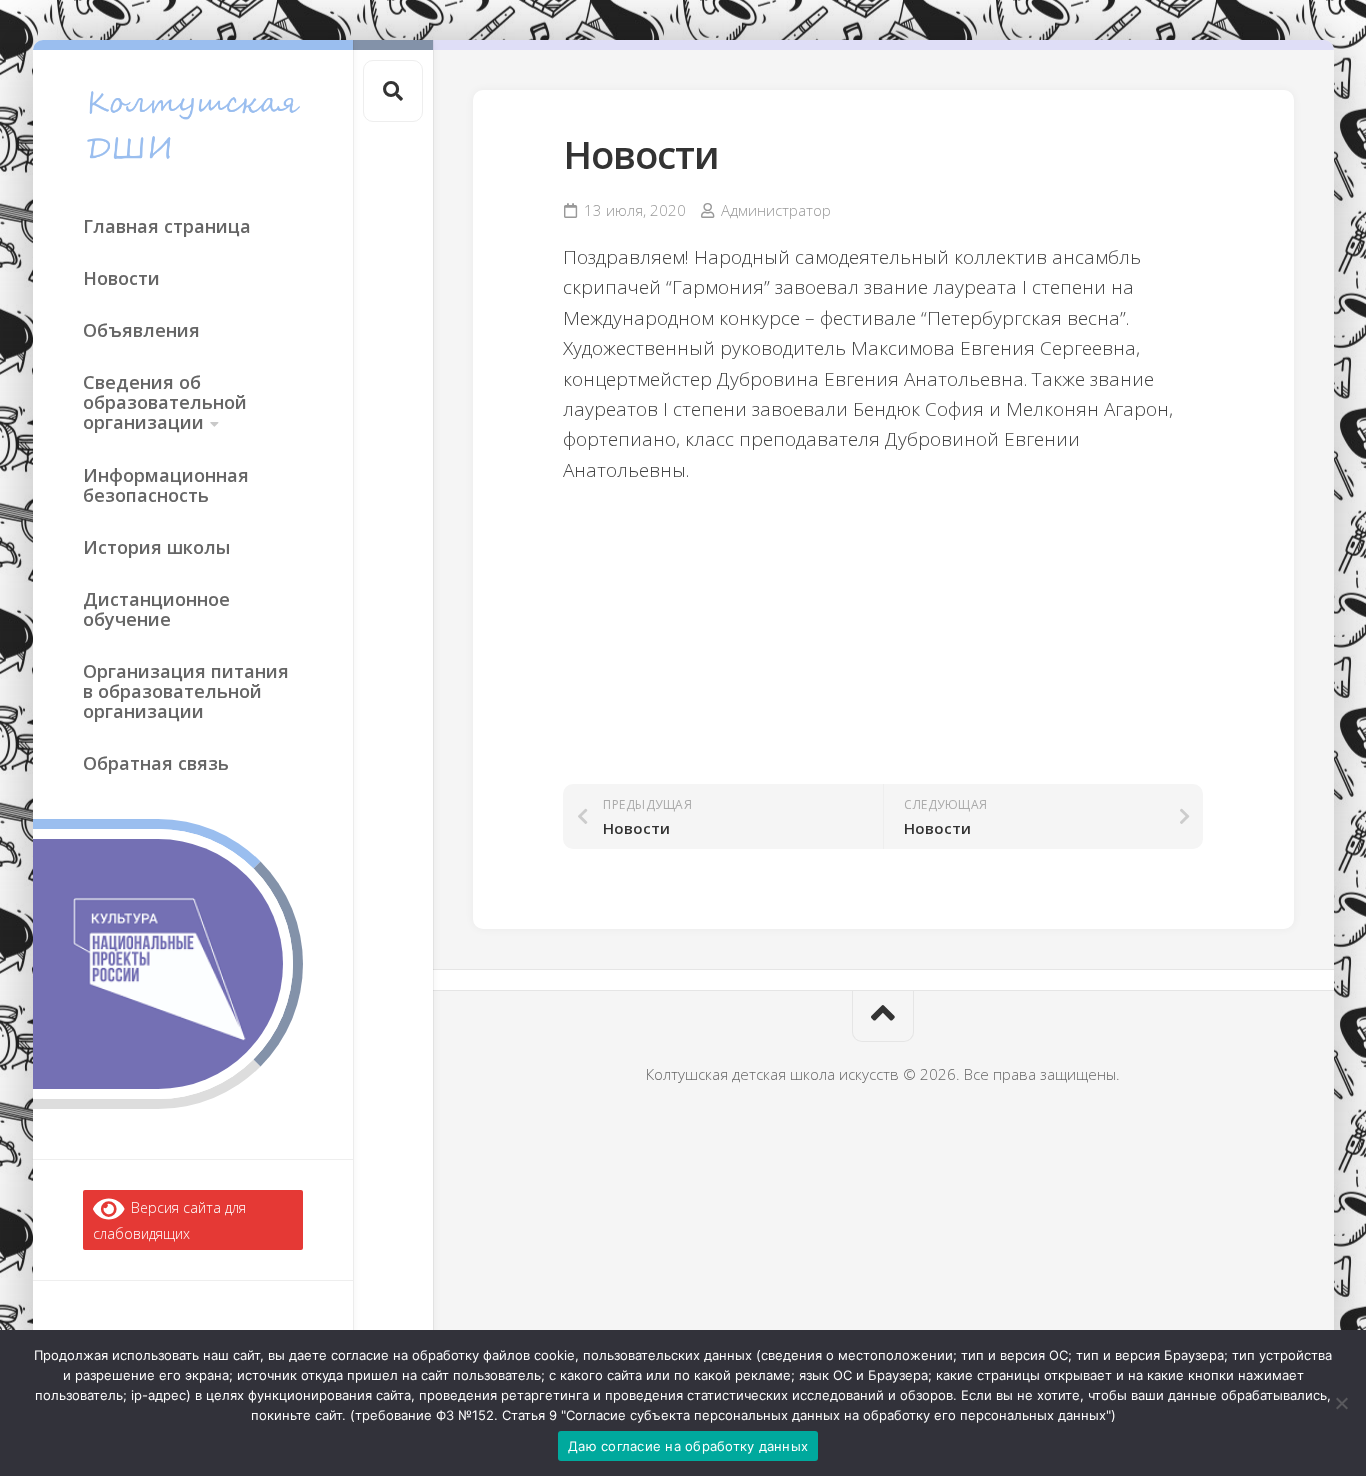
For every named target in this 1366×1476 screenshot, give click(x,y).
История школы (156, 547)
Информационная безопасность (166, 485)
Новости (121, 278)
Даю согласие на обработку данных (688, 1446)
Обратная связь (156, 763)
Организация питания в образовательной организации (186, 691)
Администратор (776, 210)
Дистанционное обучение (156, 609)
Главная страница (167, 226)
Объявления (141, 330)
